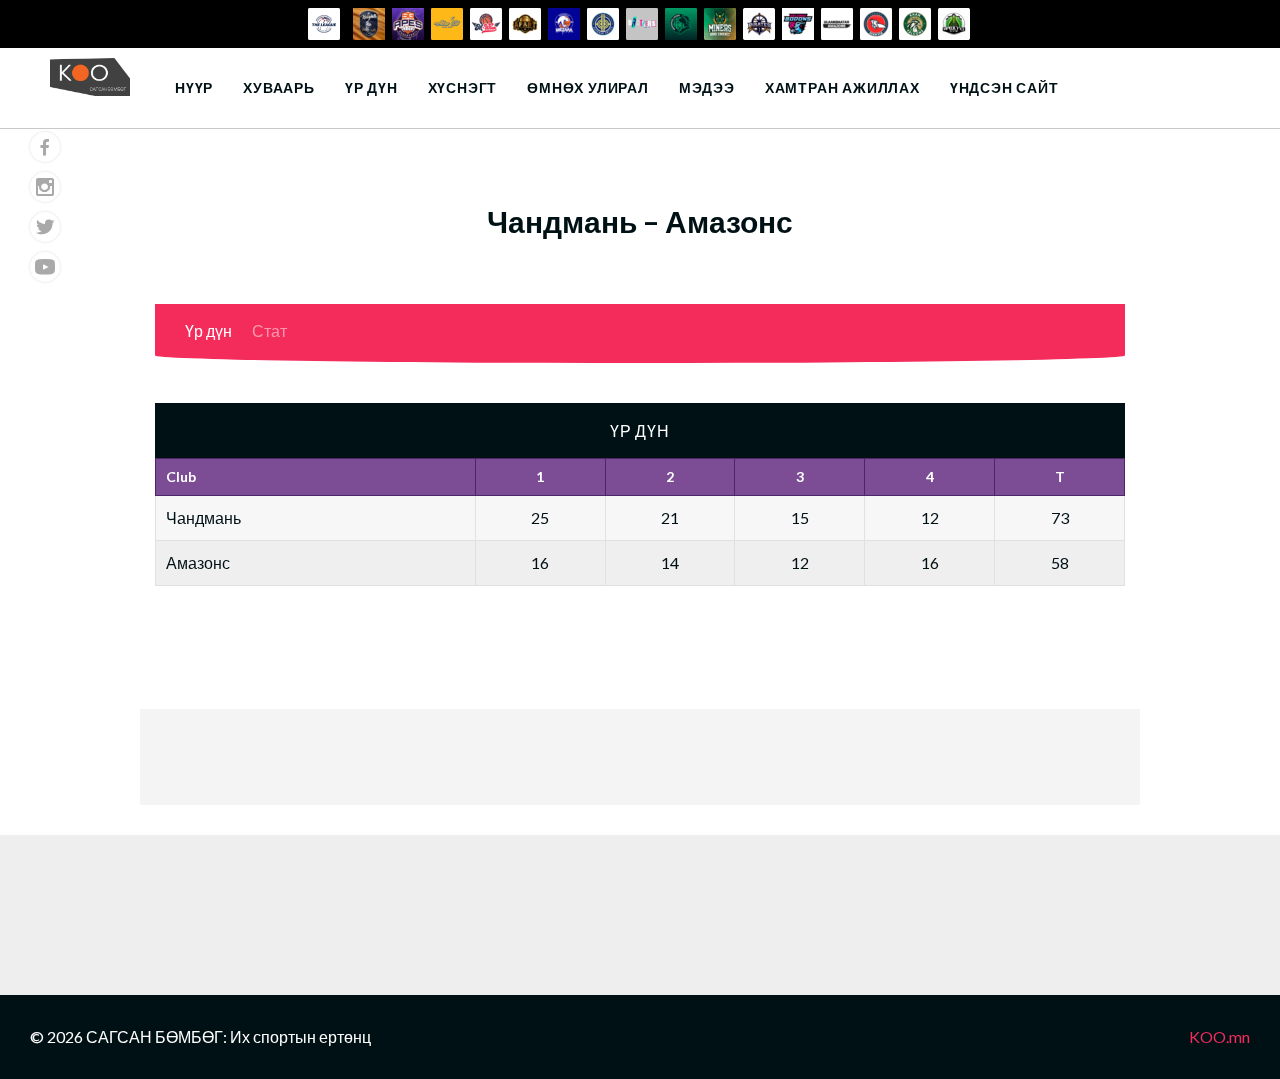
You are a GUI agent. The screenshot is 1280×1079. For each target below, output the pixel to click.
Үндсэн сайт (1004, 87)
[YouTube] (45, 267)
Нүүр (194, 87)
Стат (269, 330)
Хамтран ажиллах (842, 87)
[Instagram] (45, 187)
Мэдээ (707, 87)
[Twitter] (45, 227)
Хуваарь (279, 87)
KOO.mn (1219, 1036)
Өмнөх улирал (588, 87)
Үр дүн (371, 87)
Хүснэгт (463, 87)
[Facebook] (45, 147)
